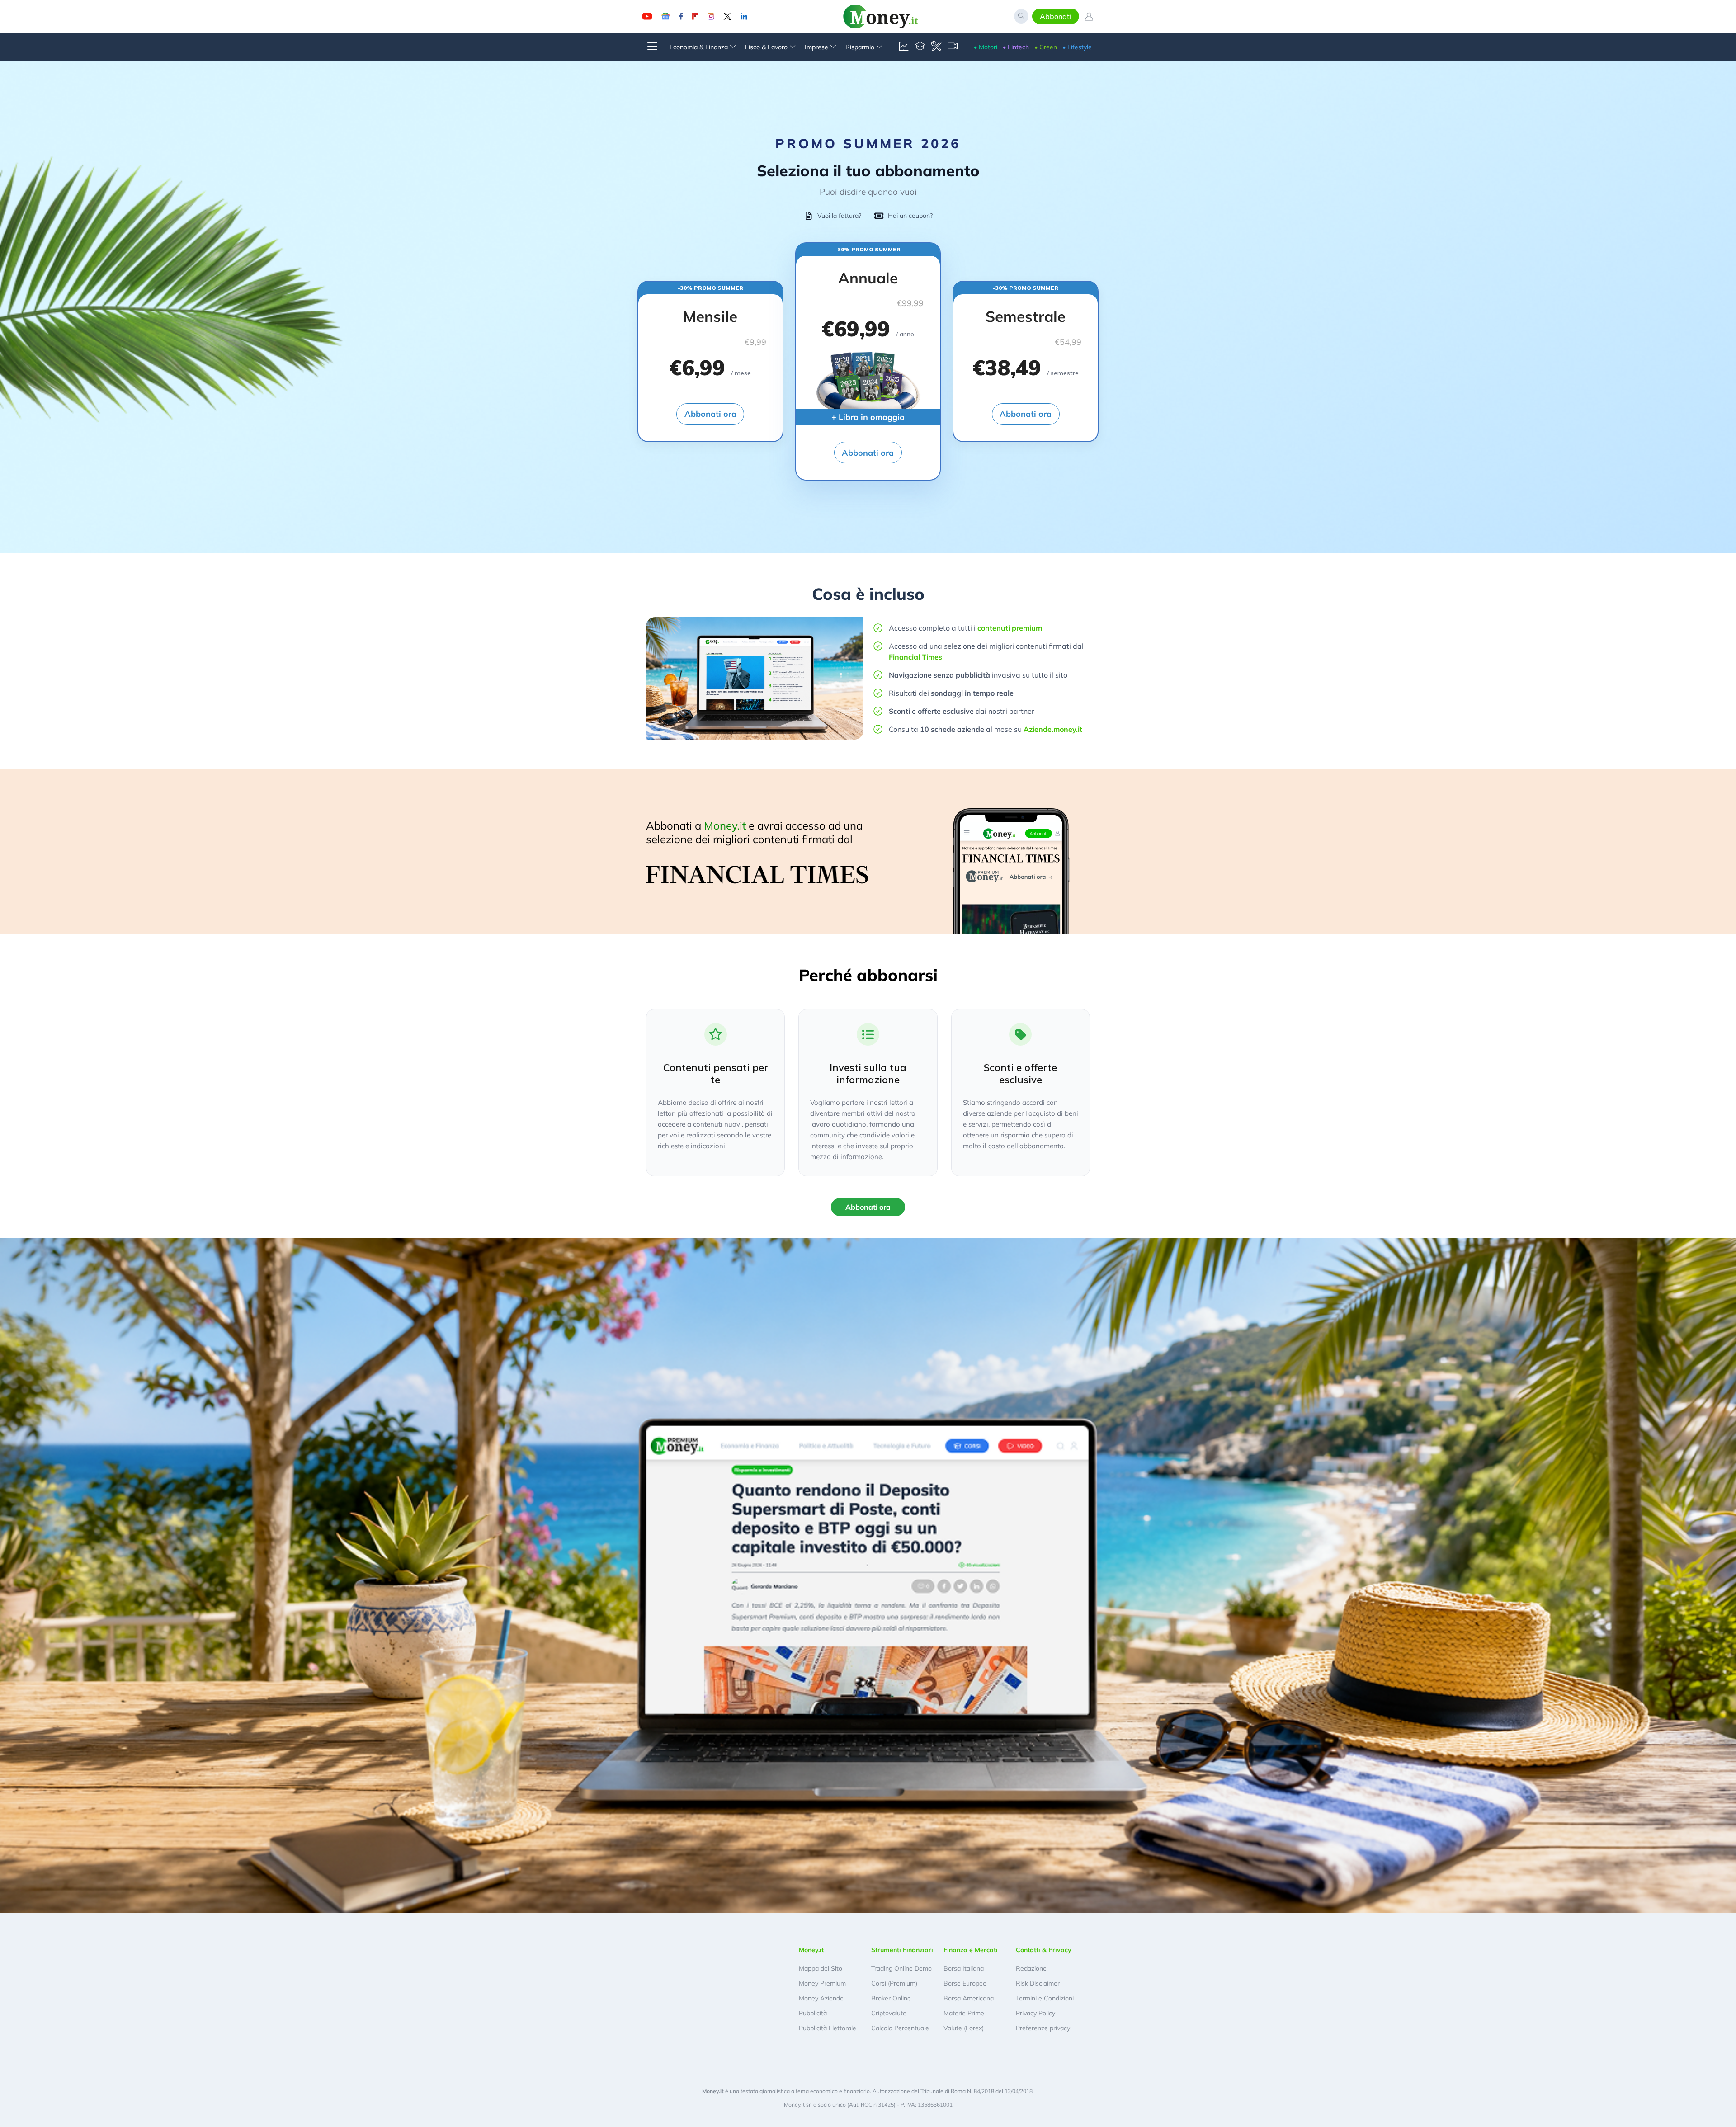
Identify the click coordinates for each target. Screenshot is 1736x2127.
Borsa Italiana (964, 1968)
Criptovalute (889, 2013)
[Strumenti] (936, 47)
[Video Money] (953, 47)
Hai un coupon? (910, 216)
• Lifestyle (1077, 47)
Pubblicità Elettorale (828, 2028)
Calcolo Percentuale (900, 2028)
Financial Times (915, 657)
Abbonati (1056, 16)
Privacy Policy (1035, 2013)
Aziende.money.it (1053, 729)
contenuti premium (1010, 628)
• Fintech (1016, 47)
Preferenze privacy (1043, 2028)
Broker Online (891, 1998)
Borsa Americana (969, 1998)
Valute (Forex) (964, 2028)
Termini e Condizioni (1045, 1998)
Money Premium (822, 1983)
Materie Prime (964, 2013)
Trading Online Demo (901, 1968)
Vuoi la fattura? (839, 216)
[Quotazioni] (904, 47)
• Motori (986, 47)
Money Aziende (821, 1998)
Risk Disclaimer (1038, 1983)
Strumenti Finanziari (902, 1950)
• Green (1046, 47)
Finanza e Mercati (971, 1950)
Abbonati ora (710, 414)
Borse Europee (965, 1983)
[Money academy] (920, 47)
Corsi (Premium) (894, 1983)
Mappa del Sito (821, 1968)
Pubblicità (813, 2013)
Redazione (1031, 1968)
